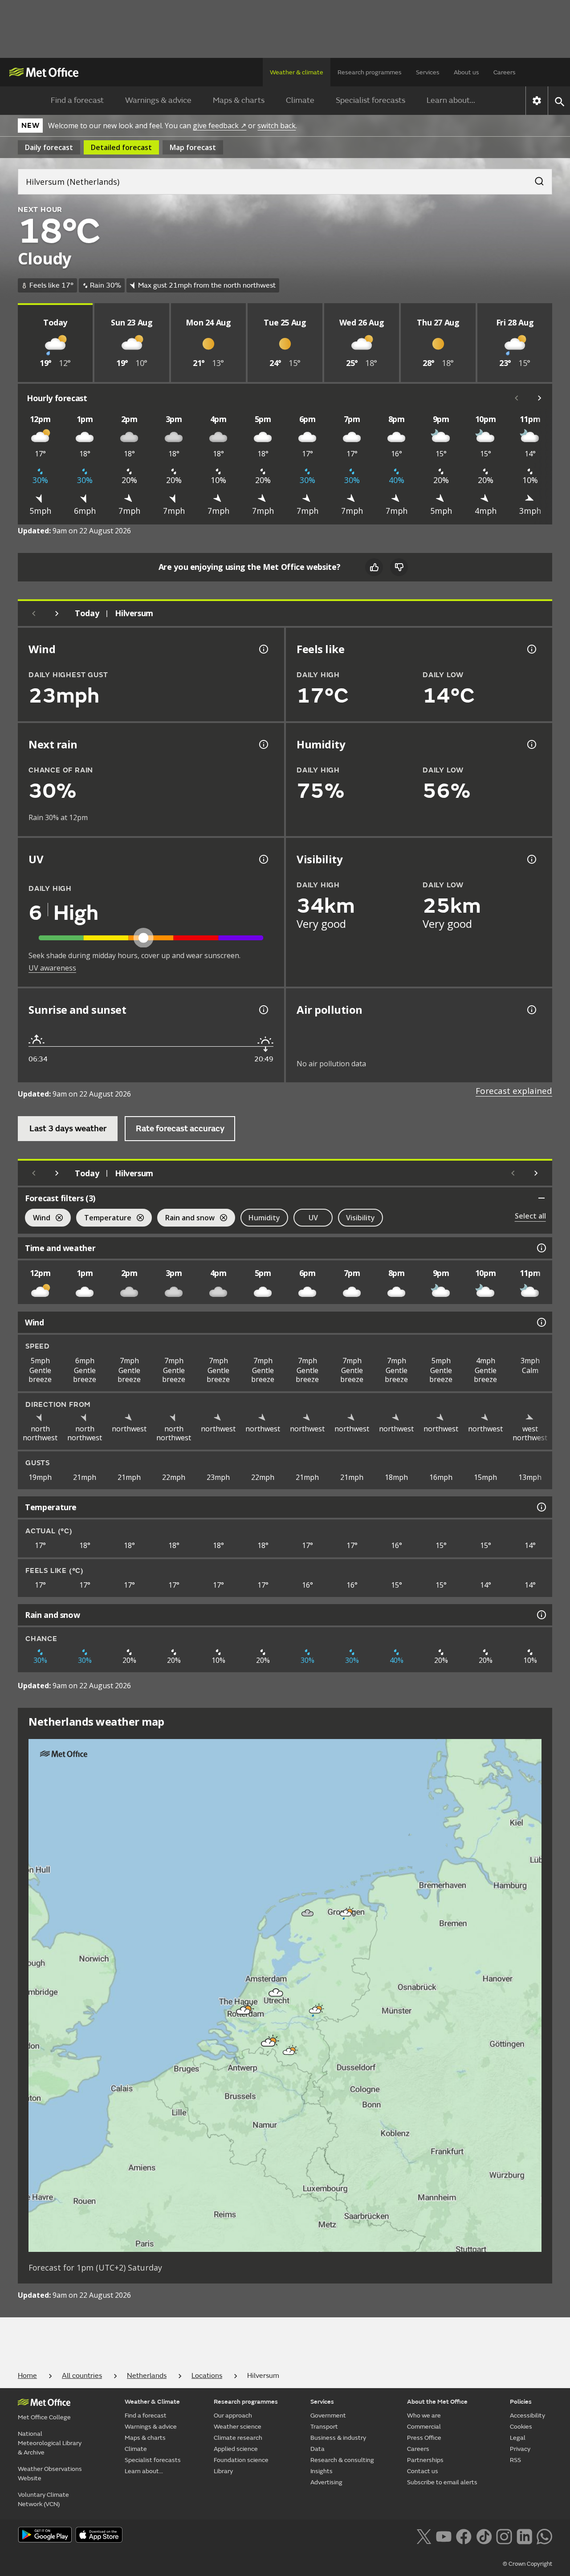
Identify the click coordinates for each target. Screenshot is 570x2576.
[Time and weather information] (541, 1248)
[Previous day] (34, 614)
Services (428, 72)
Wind (38, 1219)
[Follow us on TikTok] (484, 2535)
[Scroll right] (540, 398)
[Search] (535, 179)
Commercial (424, 2427)
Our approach (233, 2416)
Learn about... (451, 100)
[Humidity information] (531, 744)
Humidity (264, 1218)
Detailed (121, 147)
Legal (518, 2438)
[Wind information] (541, 1322)
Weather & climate (297, 72)
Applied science (236, 2449)
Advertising (326, 2482)
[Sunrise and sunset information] (263, 1010)
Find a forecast (77, 100)
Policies (521, 2402)
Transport (324, 2427)
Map (193, 147)
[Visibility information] (531, 859)
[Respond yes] (374, 567)
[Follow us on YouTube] (444, 2535)
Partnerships (425, 2460)
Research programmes (370, 72)
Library (223, 2471)
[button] (346, 1913)
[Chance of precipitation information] (263, 744)
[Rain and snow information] (541, 1615)
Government (328, 2416)
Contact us (423, 2471)
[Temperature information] (541, 1507)
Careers (505, 72)
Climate (300, 100)
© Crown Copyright (527, 2564)
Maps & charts (239, 100)
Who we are (424, 2416)
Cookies (521, 2427)
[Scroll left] (517, 398)
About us (466, 72)
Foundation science (241, 2460)
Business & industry (338, 2438)
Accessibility (527, 2416)
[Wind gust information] (263, 649)
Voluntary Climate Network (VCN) (43, 2499)
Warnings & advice (158, 100)
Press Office (424, 2438)
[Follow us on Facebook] (464, 2535)
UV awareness (52, 968)
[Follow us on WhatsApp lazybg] (544, 2535)
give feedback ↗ (220, 126)
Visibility (360, 1218)
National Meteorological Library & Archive (50, 2443)
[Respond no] (399, 567)
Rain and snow (186, 1219)
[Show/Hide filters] (541, 1198)
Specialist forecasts (370, 100)
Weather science (238, 2427)
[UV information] (263, 859)
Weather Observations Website (50, 2474)
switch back (277, 126)
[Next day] (57, 614)
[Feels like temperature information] (531, 649)
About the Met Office (437, 2402)
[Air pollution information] (531, 1010)
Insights (322, 2471)
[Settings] (537, 101)
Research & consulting (342, 2460)
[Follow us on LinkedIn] (524, 2535)
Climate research (238, 2438)
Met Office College (44, 2417)
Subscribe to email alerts (442, 2482)
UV (313, 1218)
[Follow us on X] (424, 2535)
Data (318, 2449)
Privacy (520, 2449)
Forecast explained (514, 1091)
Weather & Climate (152, 2402)
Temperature (104, 1219)
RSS (515, 2460)
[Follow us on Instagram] (504, 2535)
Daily (49, 147)
